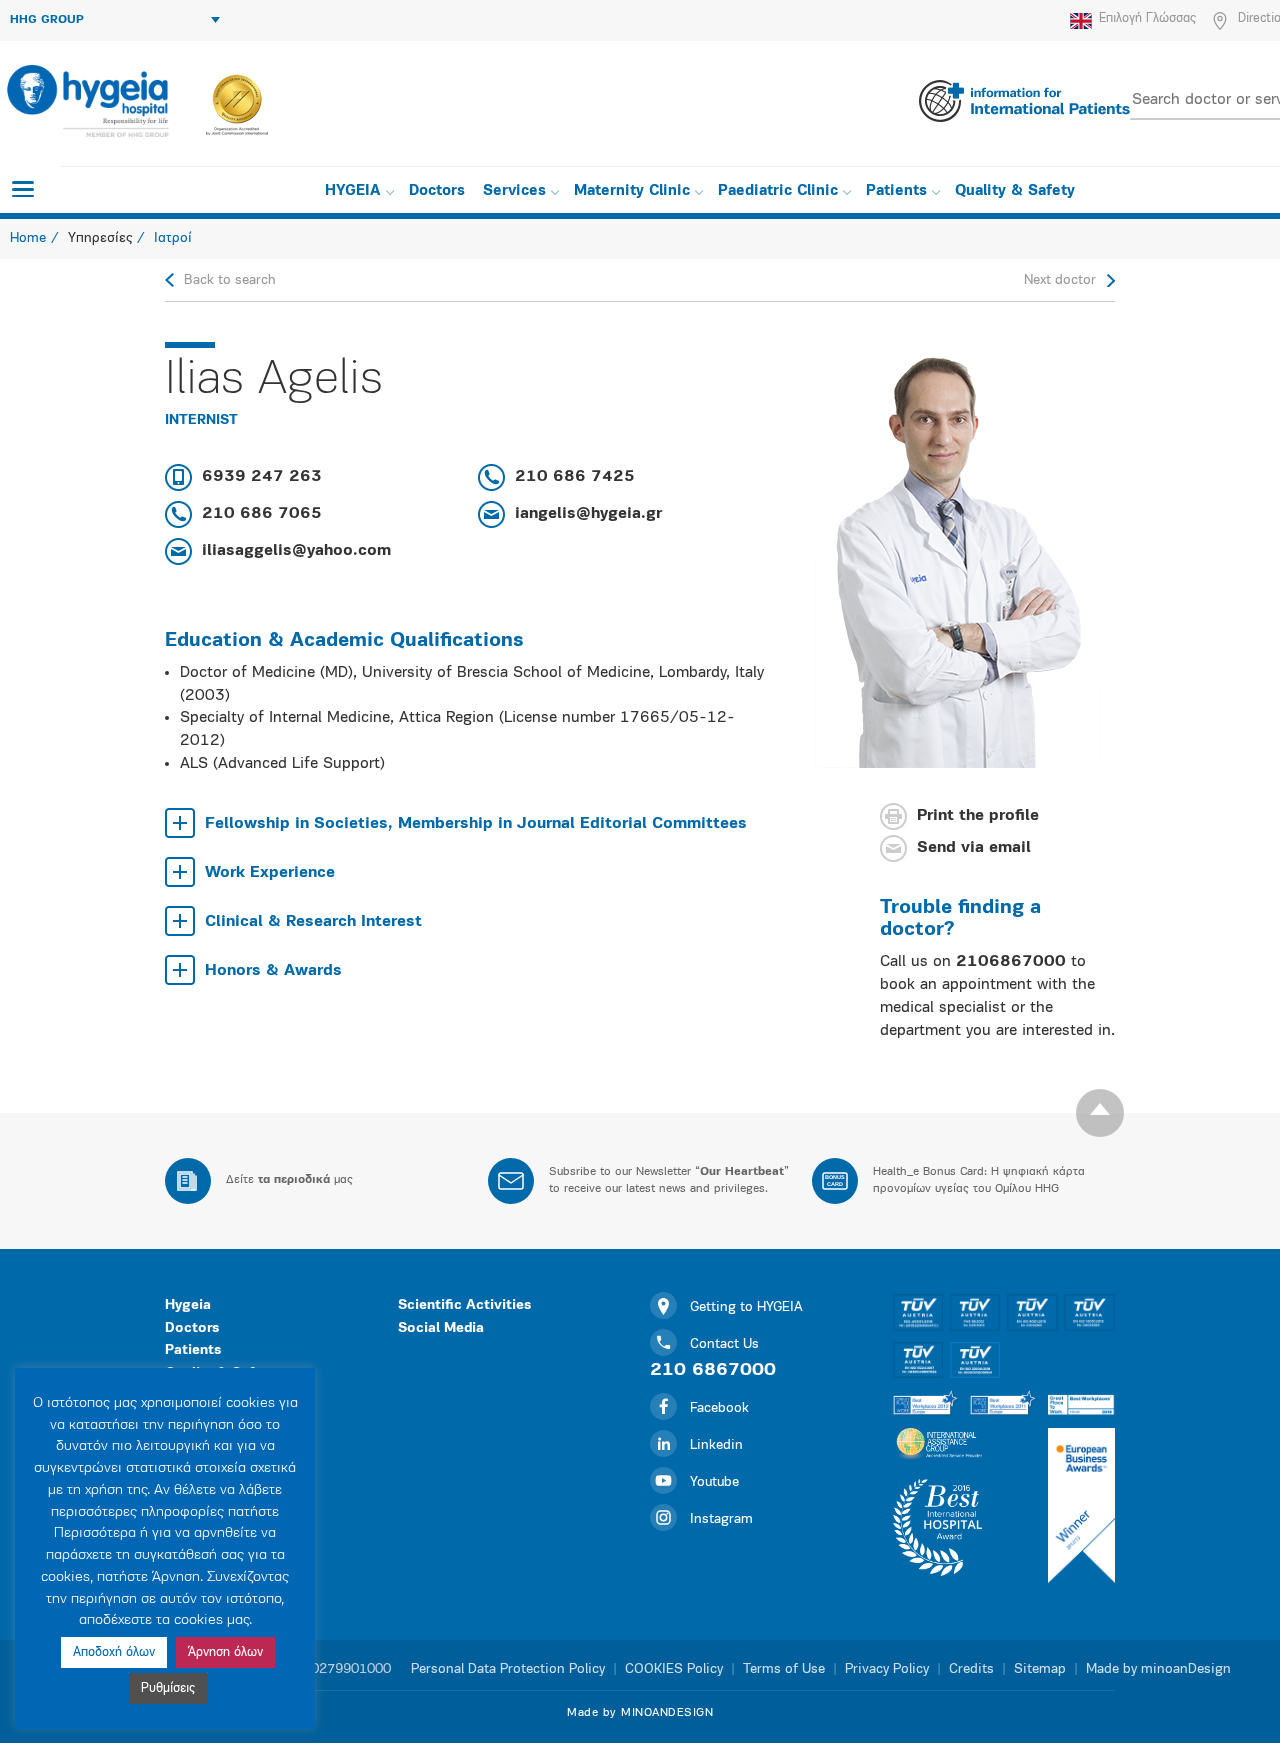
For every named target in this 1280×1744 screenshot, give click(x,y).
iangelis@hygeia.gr (588, 514)
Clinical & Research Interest (313, 922)
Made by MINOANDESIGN (640, 1713)
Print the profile (978, 817)
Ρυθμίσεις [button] (168, 1688)
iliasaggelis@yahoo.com (296, 551)
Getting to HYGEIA (746, 1307)
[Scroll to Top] (1100, 1113)
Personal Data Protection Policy (508, 1669)
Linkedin (716, 1445)
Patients (896, 191)
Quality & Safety (1015, 191)
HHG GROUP (47, 20)
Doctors (437, 191)
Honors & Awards (273, 971)
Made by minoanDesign (1158, 1669)
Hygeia (188, 1305)
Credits (971, 1669)
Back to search (230, 280)
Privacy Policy (887, 1669)
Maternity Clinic (632, 191)
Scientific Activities (464, 1305)
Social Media (441, 1328)
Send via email (974, 849)
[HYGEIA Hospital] (86, 101)
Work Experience (270, 873)
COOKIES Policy (674, 1669)
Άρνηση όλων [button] (225, 1652)
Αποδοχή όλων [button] (114, 1652)
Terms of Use (784, 1669)
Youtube (714, 1482)
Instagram (721, 1519)
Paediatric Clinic (778, 191)
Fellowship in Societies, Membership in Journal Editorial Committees (476, 824)
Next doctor (1060, 280)
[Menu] (23, 189)
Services (514, 191)
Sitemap (1040, 1669)
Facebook (719, 1408)
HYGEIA (353, 191)
